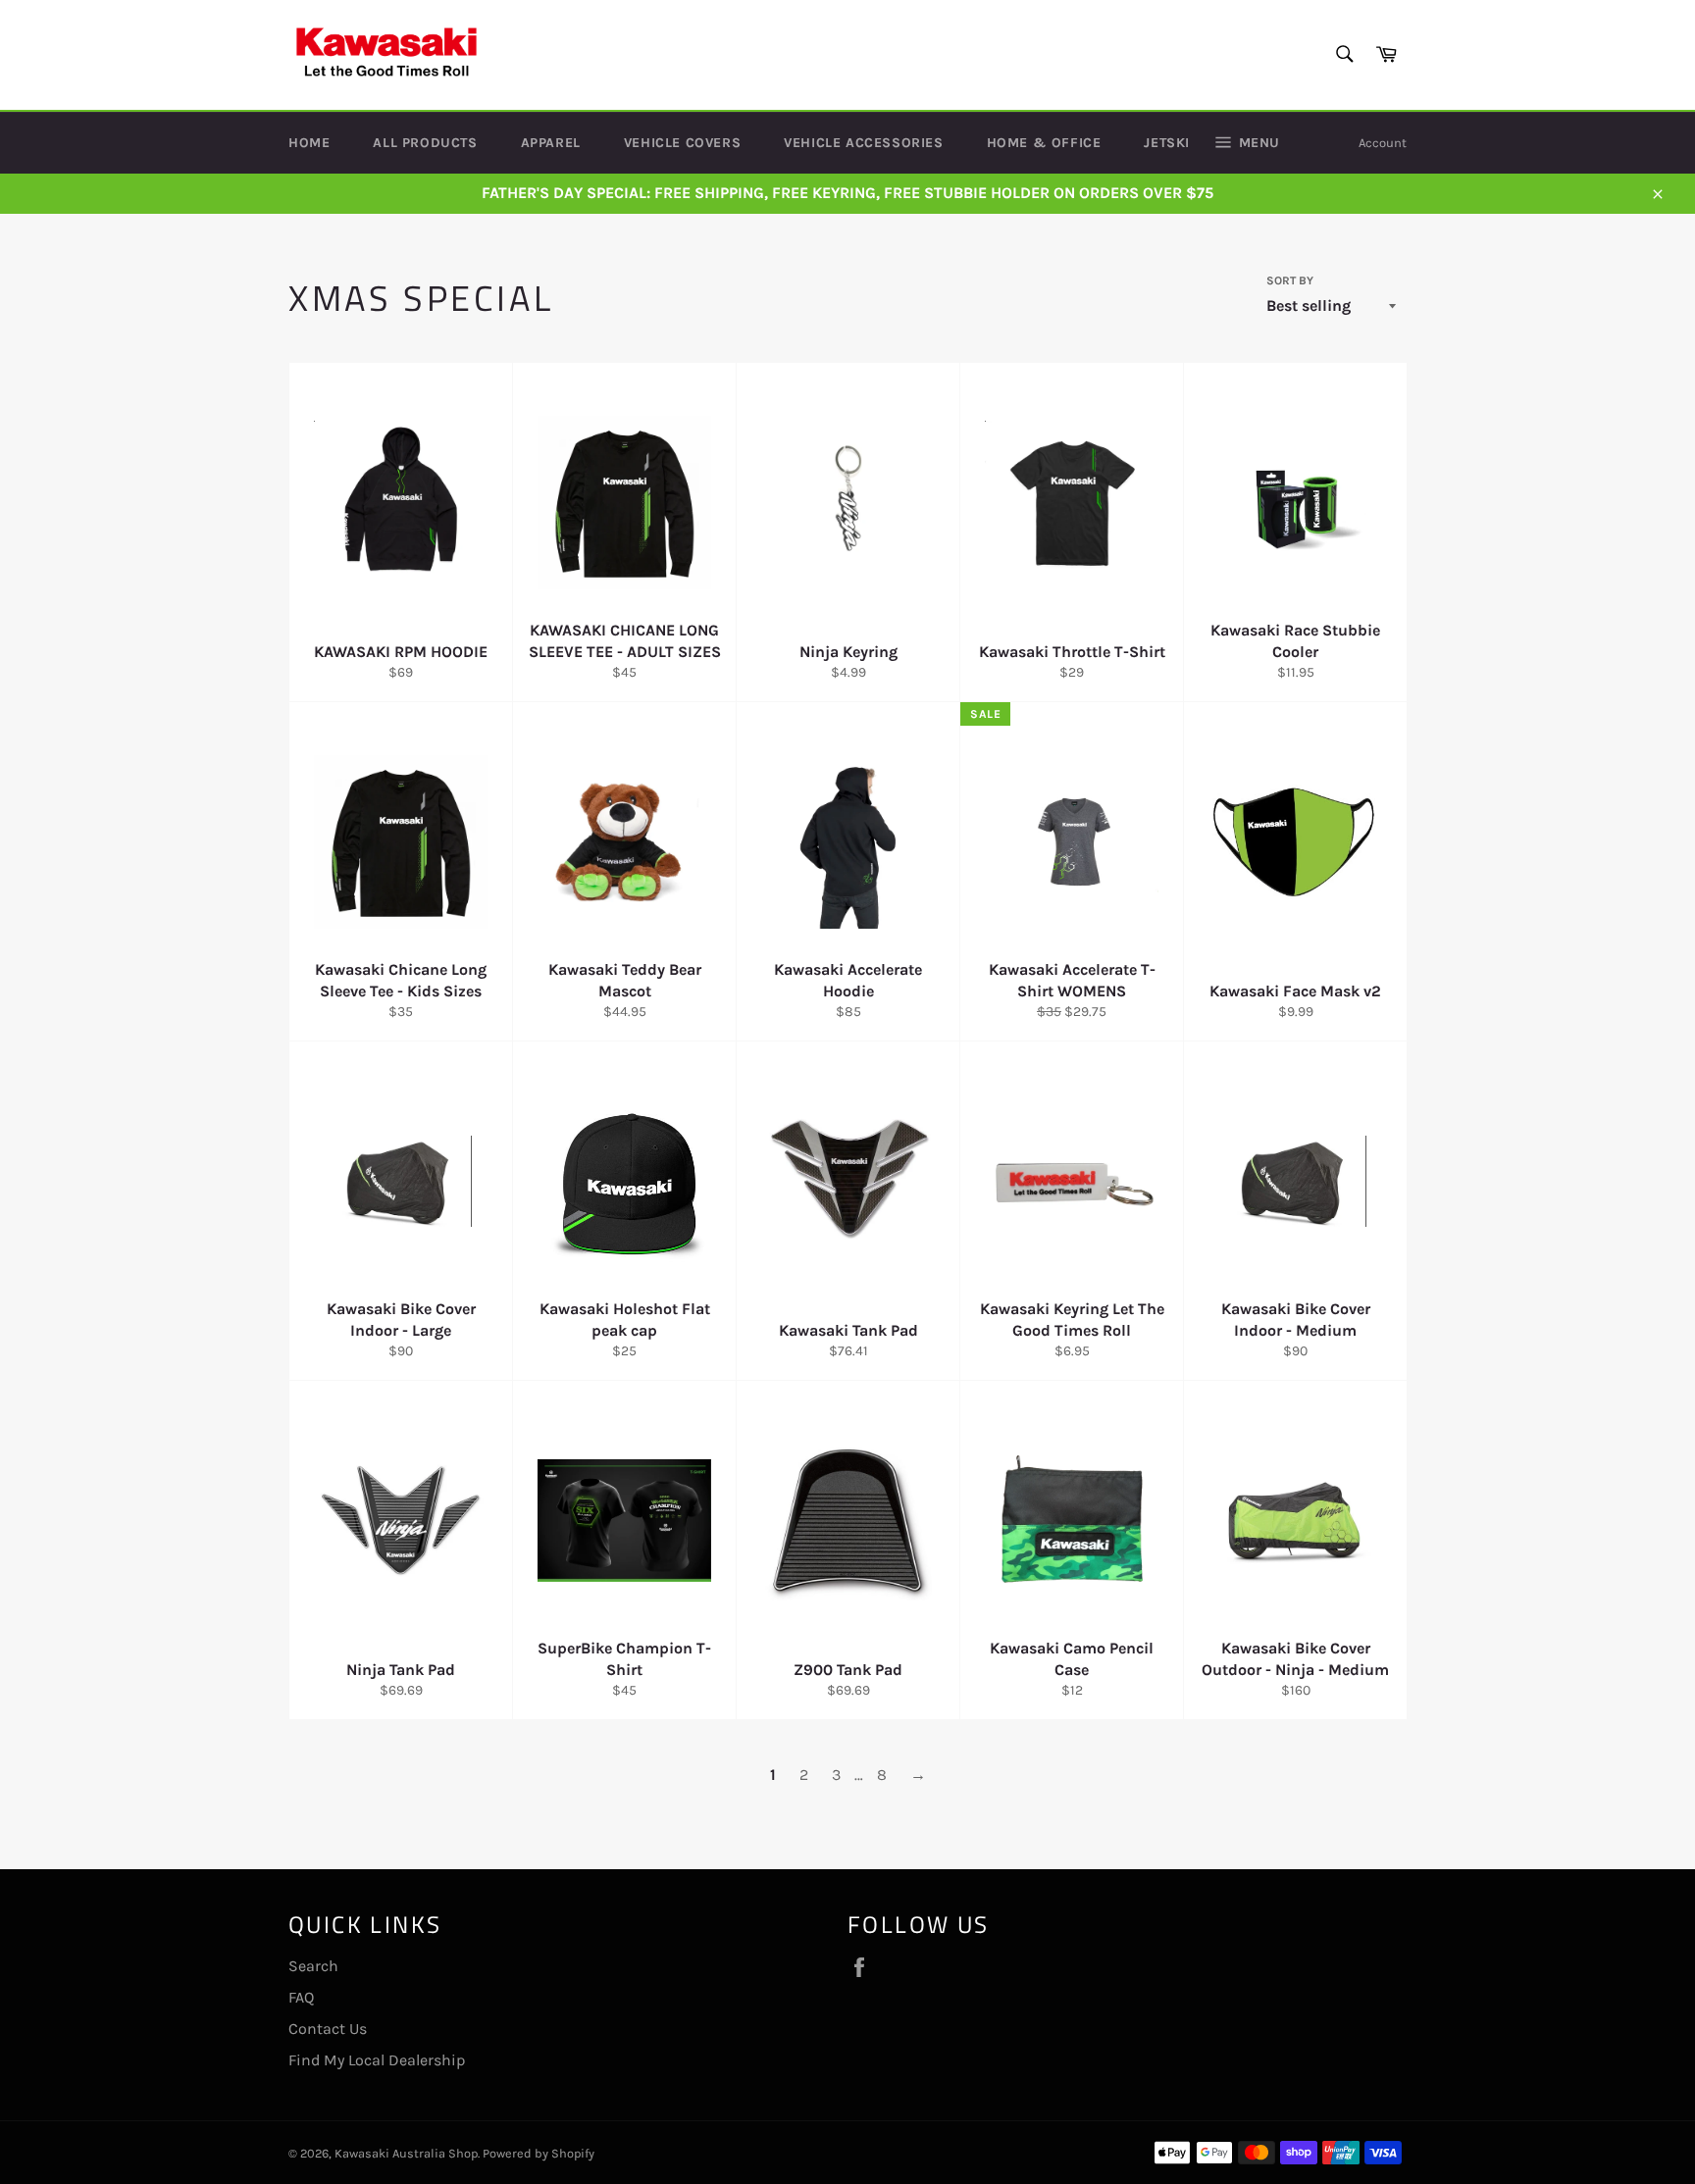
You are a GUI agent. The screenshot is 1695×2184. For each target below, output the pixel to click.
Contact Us (328, 2029)
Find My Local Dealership (377, 2060)
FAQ (301, 1997)
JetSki (1167, 143)
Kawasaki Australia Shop (406, 2153)
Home (309, 143)
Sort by (1290, 280)
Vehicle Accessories (863, 143)
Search (313, 1966)
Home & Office (1044, 143)
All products (425, 143)
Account (1383, 143)
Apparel (551, 143)
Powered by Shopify (539, 2153)
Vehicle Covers (682, 143)
